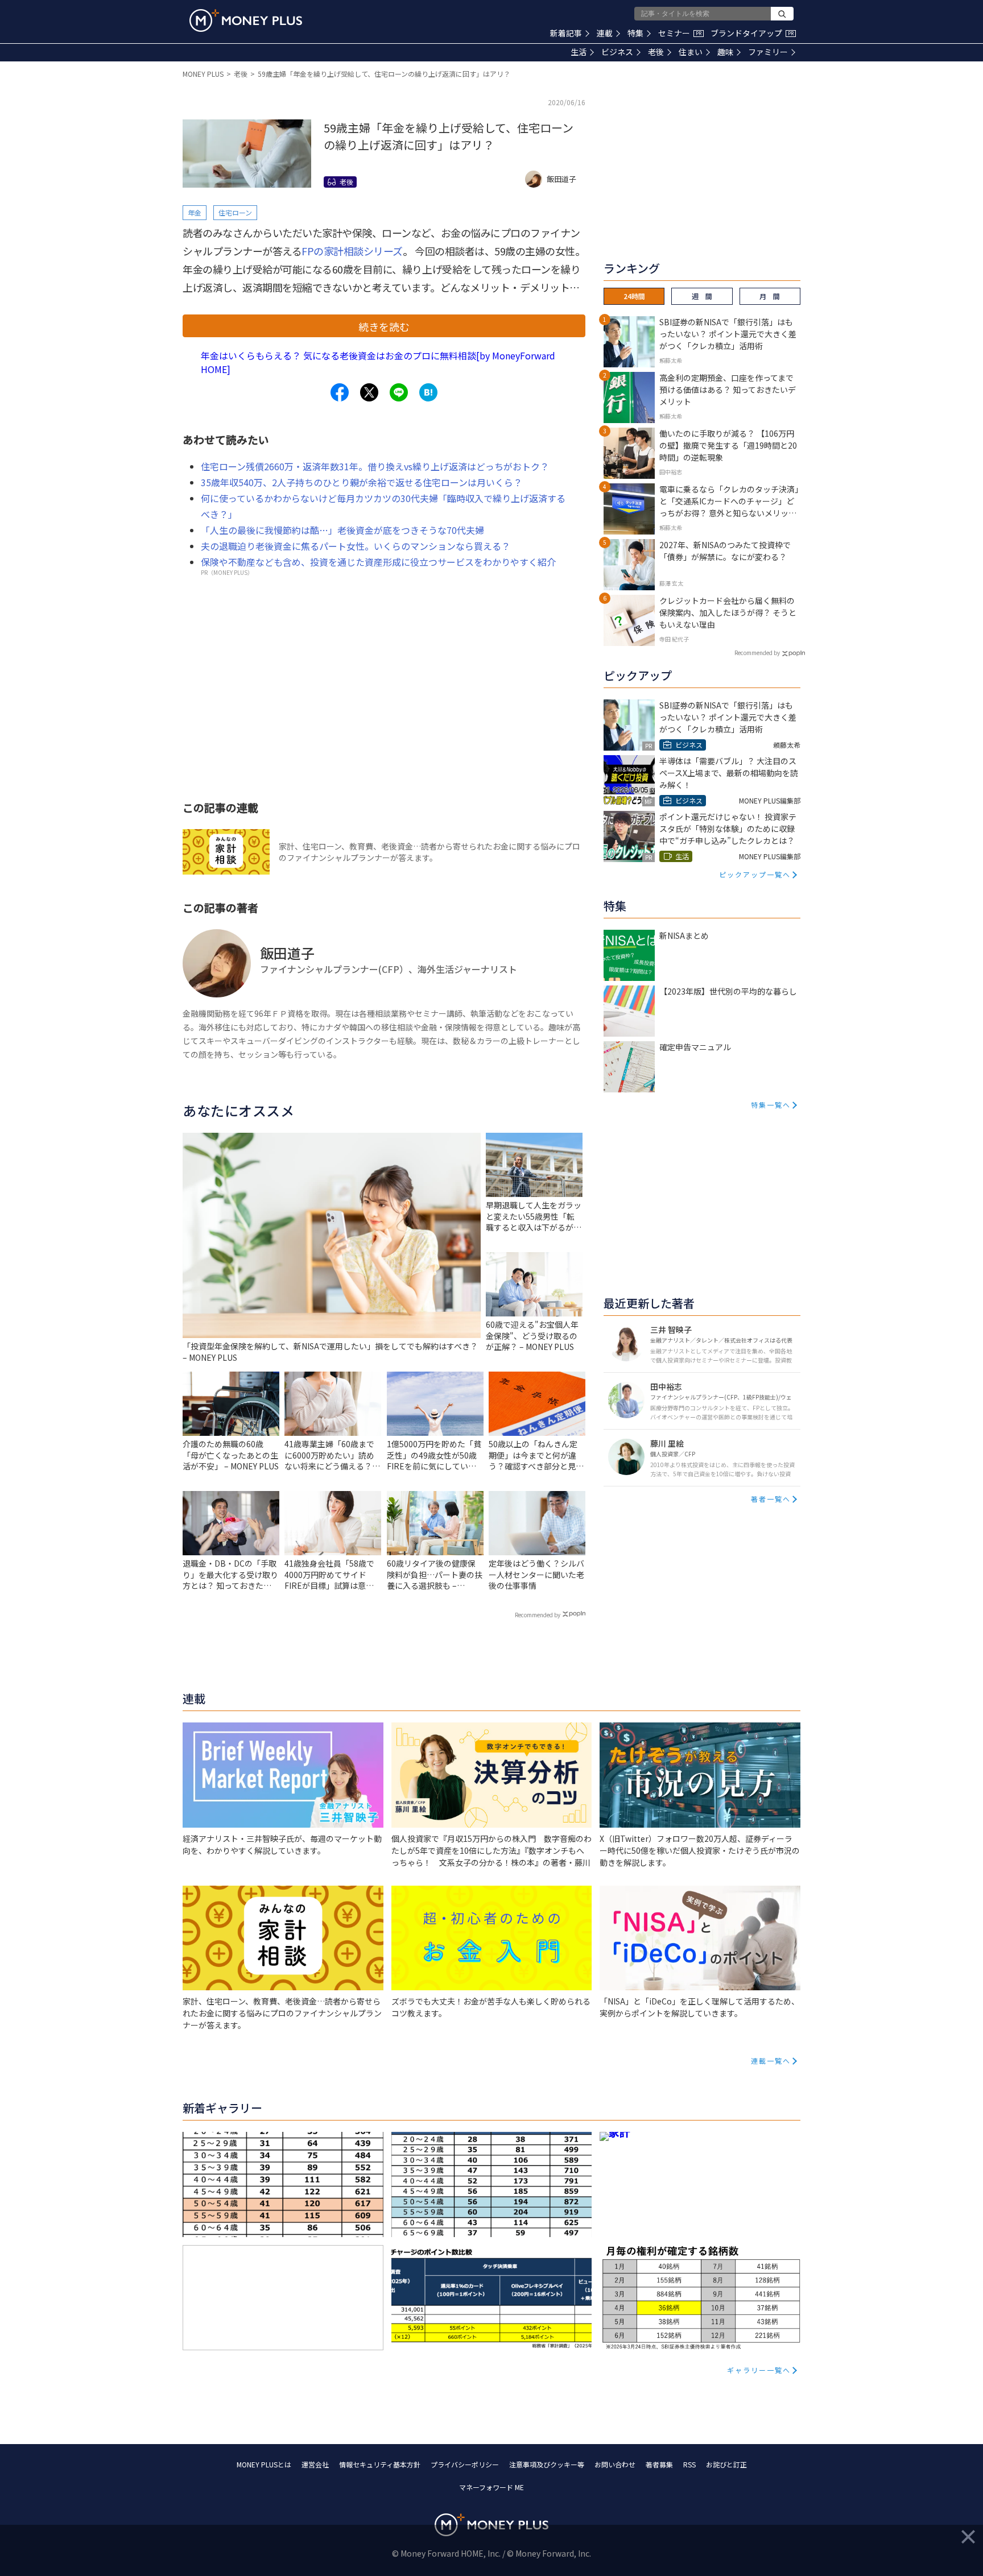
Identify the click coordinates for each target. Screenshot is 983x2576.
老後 (656, 52)
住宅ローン (235, 212)
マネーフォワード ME (491, 2487)
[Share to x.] (369, 392)
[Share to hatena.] (428, 392)
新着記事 (566, 33)
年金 (195, 212)
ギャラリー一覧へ (759, 2370)
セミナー (680, 33)
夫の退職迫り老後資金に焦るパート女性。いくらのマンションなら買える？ (356, 546)
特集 (635, 33)
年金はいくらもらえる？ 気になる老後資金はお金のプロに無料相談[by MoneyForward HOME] (378, 362)
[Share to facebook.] (340, 392)
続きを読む (384, 326)
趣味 (725, 52)
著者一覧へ (771, 1499)
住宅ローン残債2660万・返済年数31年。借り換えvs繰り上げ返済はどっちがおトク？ (375, 466)
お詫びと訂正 (726, 2464)
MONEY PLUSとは (264, 2464)
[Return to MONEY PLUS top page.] (246, 20)
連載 (605, 33)
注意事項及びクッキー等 (547, 2464)
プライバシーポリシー (465, 2464)
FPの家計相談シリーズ (352, 251)
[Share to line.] (399, 392)
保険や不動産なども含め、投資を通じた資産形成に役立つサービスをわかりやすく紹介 (378, 562)
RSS (689, 2464)
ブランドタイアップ (752, 33)
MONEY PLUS (203, 74)
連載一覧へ (771, 2061)
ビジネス (617, 52)
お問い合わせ (615, 2464)
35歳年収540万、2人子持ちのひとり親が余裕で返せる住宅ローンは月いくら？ (362, 482)
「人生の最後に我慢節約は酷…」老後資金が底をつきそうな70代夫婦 (342, 530)
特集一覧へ (771, 1105)
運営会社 (315, 2464)
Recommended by (538, 1615)
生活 (579, 52)
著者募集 (659, 2464)
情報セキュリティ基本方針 (380, 2464)
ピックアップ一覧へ (755, 874)
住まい (691, 52)
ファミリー (768, 52)
